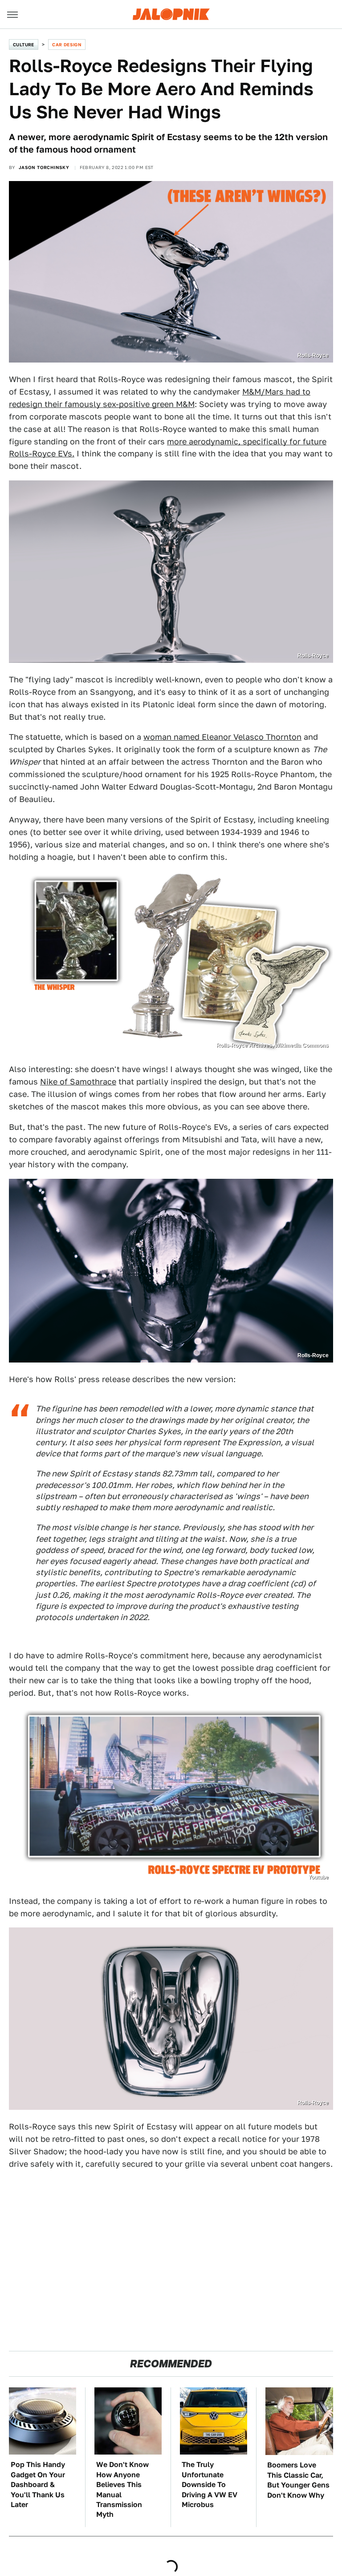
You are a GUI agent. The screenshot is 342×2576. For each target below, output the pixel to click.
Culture (24, 44)
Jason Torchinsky (44, 167)
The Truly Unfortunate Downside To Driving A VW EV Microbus (210, 2485)
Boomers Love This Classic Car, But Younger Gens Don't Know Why (298, 2480)
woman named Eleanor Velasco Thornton (222, 737)
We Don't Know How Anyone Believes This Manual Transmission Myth (122, 2489)
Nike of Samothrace (78, 1082)
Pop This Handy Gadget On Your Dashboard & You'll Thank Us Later (38, 2485)
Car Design (67, 44)
